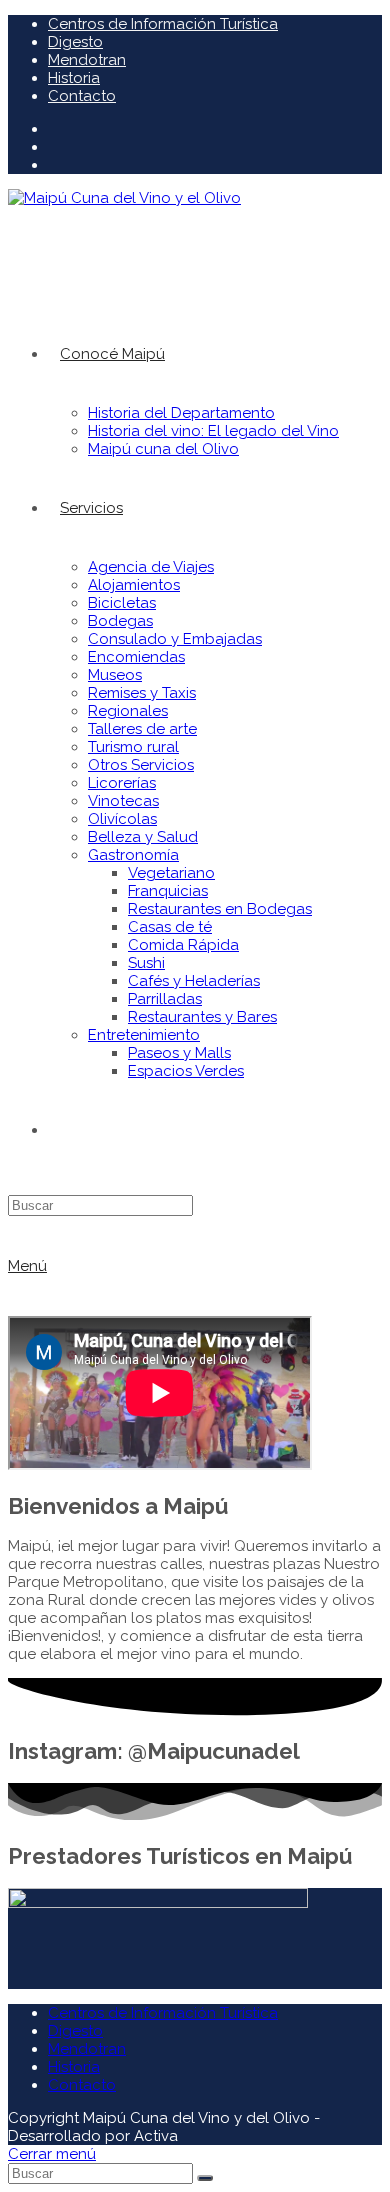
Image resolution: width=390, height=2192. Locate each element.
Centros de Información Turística (163, 24)
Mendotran (87, 60)
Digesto (75, 42)
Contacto (82, 96)
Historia (74, 78)
